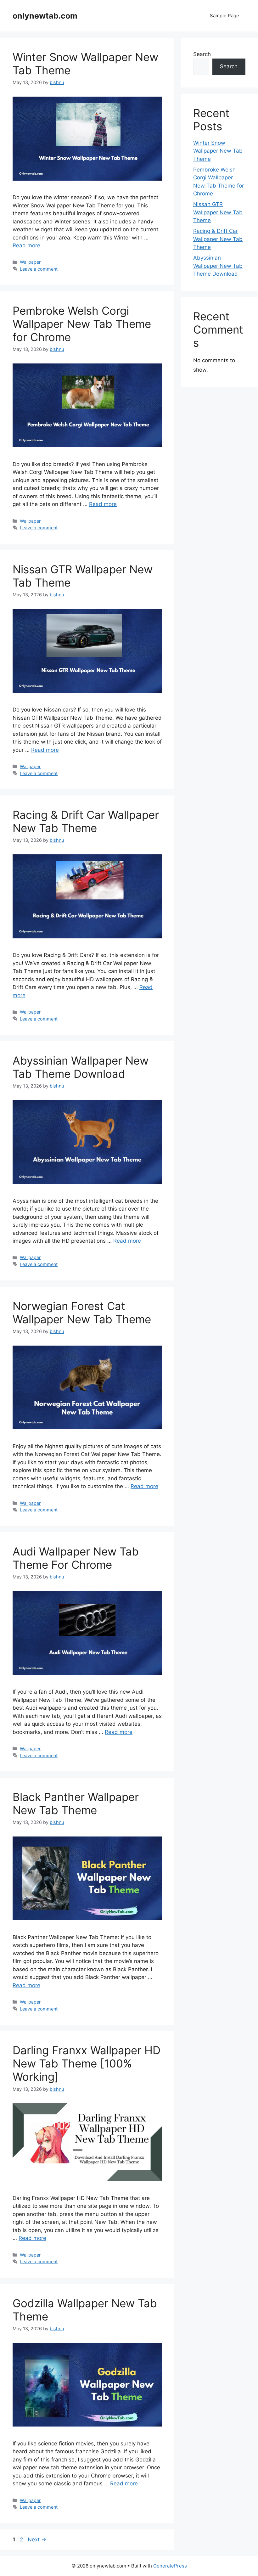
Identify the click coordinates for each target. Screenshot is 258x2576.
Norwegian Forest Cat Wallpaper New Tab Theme (82, 1313)
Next (37, 2539)
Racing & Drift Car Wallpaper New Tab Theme (86, 821)
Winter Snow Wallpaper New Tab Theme (218, 151)
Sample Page (224, 16)
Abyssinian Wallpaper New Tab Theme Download (81, 1067)
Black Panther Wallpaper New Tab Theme (76, 1803)
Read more (26, 245)
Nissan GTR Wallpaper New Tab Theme (218, 212)
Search (202, 54)
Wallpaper (30, 262)
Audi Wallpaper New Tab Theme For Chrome (76, 1558)
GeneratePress (170, 2566)
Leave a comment (39, 269)
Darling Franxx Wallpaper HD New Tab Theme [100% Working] (87, 2063)
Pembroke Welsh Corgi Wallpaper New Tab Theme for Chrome (82, 324)
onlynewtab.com (45, 16)
